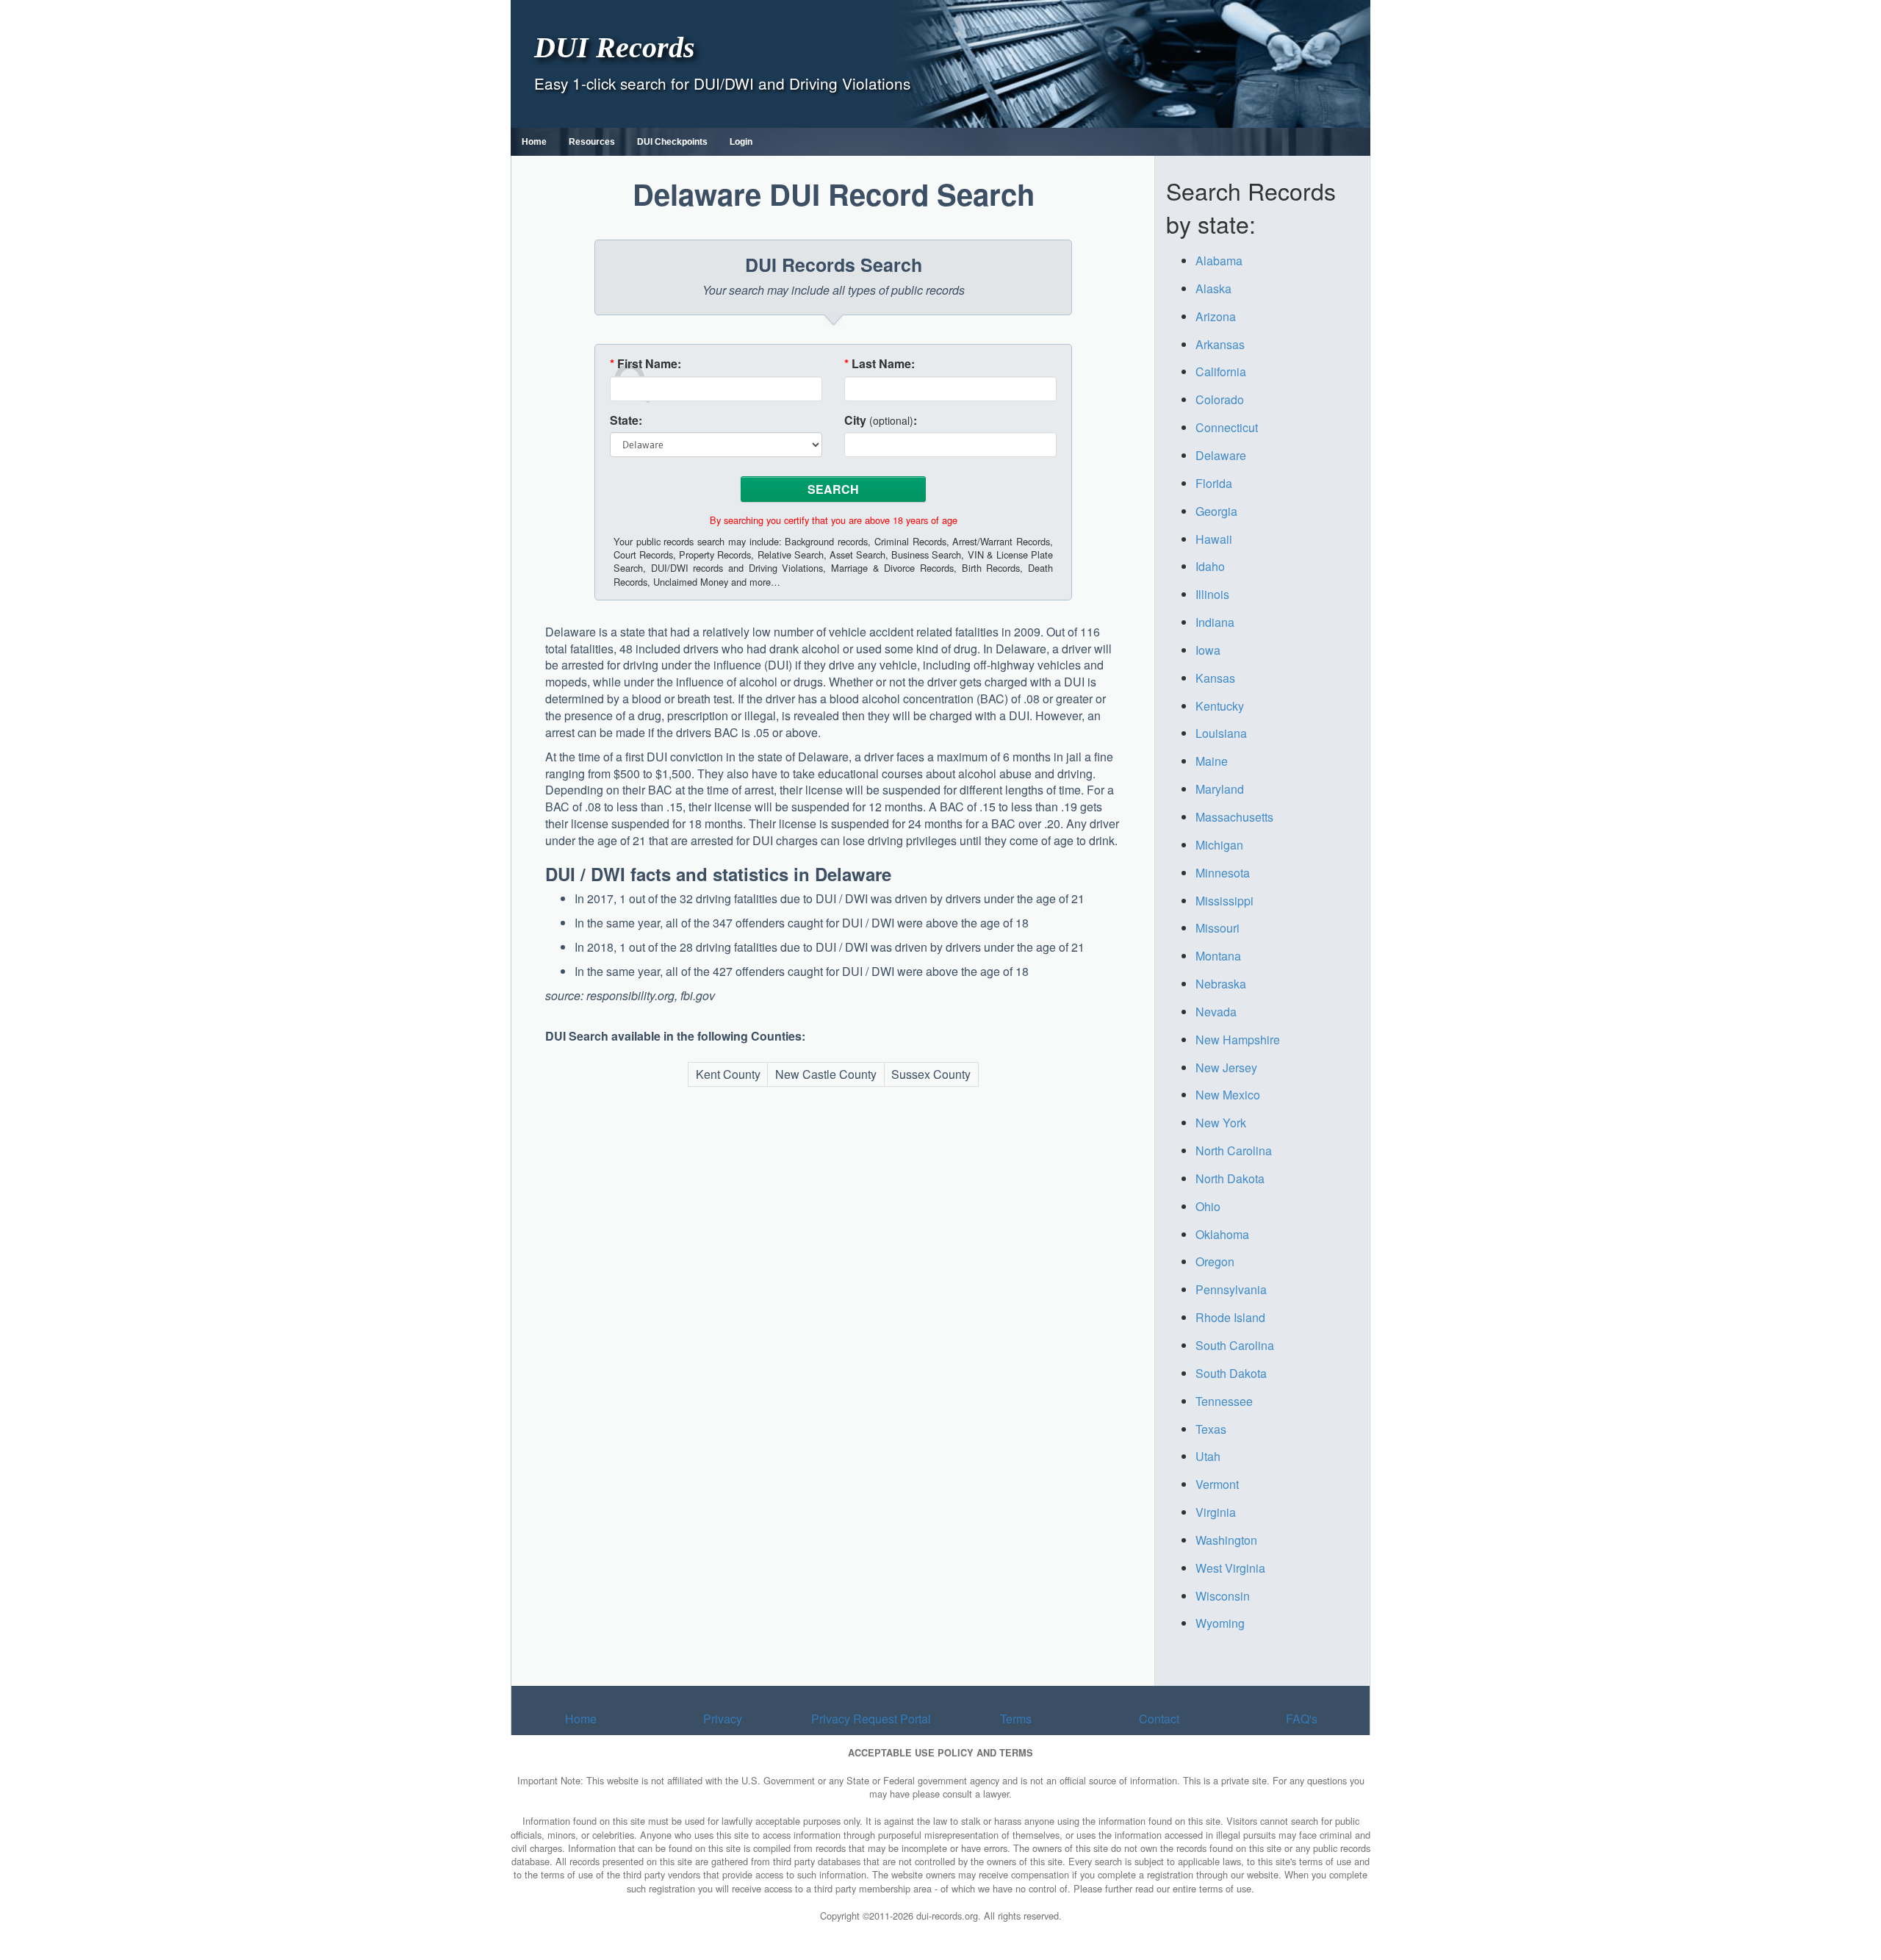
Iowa (1208, 650)
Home (534, 142)
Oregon (1215, 1261)
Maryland (1220, 789)
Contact (1159, 1719)
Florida (1214, 483)
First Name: (645, 364)
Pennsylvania (1231, 1289)
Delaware (1221, 455)
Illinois (1212, 594)
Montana (1218, 956)
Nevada (1216, 1012)
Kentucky (1220, 706)
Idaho (1210, 566)
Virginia (1216, 1512)
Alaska (1213, 288)
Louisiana (1221, 733)
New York (1221, 1123)
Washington (1226, 1540)
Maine (1212, 761)
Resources (592, 142)
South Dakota (1231, 1373)
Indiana (1215, 622)
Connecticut (1227, 427)
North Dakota (1230, 1178)
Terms (1016, 1719)
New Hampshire (1238, 1040)
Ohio (1208, 1206)
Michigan (1219, 845)
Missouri (1218, 928)
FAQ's (1302, 1719)
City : (881, 420)
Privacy (723, 1719)
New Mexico (1228, 1095)
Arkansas (1220, 344)
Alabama (1219, 261)
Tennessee (1224, 1401)
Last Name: (880, 364)
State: (626, 420)
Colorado (1220, 399)
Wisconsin (1223, 1596)
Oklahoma (1222, 1234)
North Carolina (1234, 1150)
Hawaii (1214, 539)
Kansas (1215, 678)
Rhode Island (1230, 1317)
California (1221, 371)
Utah (1208, 1456)
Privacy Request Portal (871, 1719)
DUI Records (615, 47)
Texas (1211, 1429)
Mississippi (1224, 901)
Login (741, 142)
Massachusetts (1234, 817)
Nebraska (1221, 984)
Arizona (1216, 316)
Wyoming (1220, 1623)
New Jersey (1226, 1067)
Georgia (1216, 511)
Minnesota (1223, 873)
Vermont (1217, 1484)
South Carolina (1235, 1345)
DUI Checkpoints (672, 142)
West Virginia (1230, 1568)
